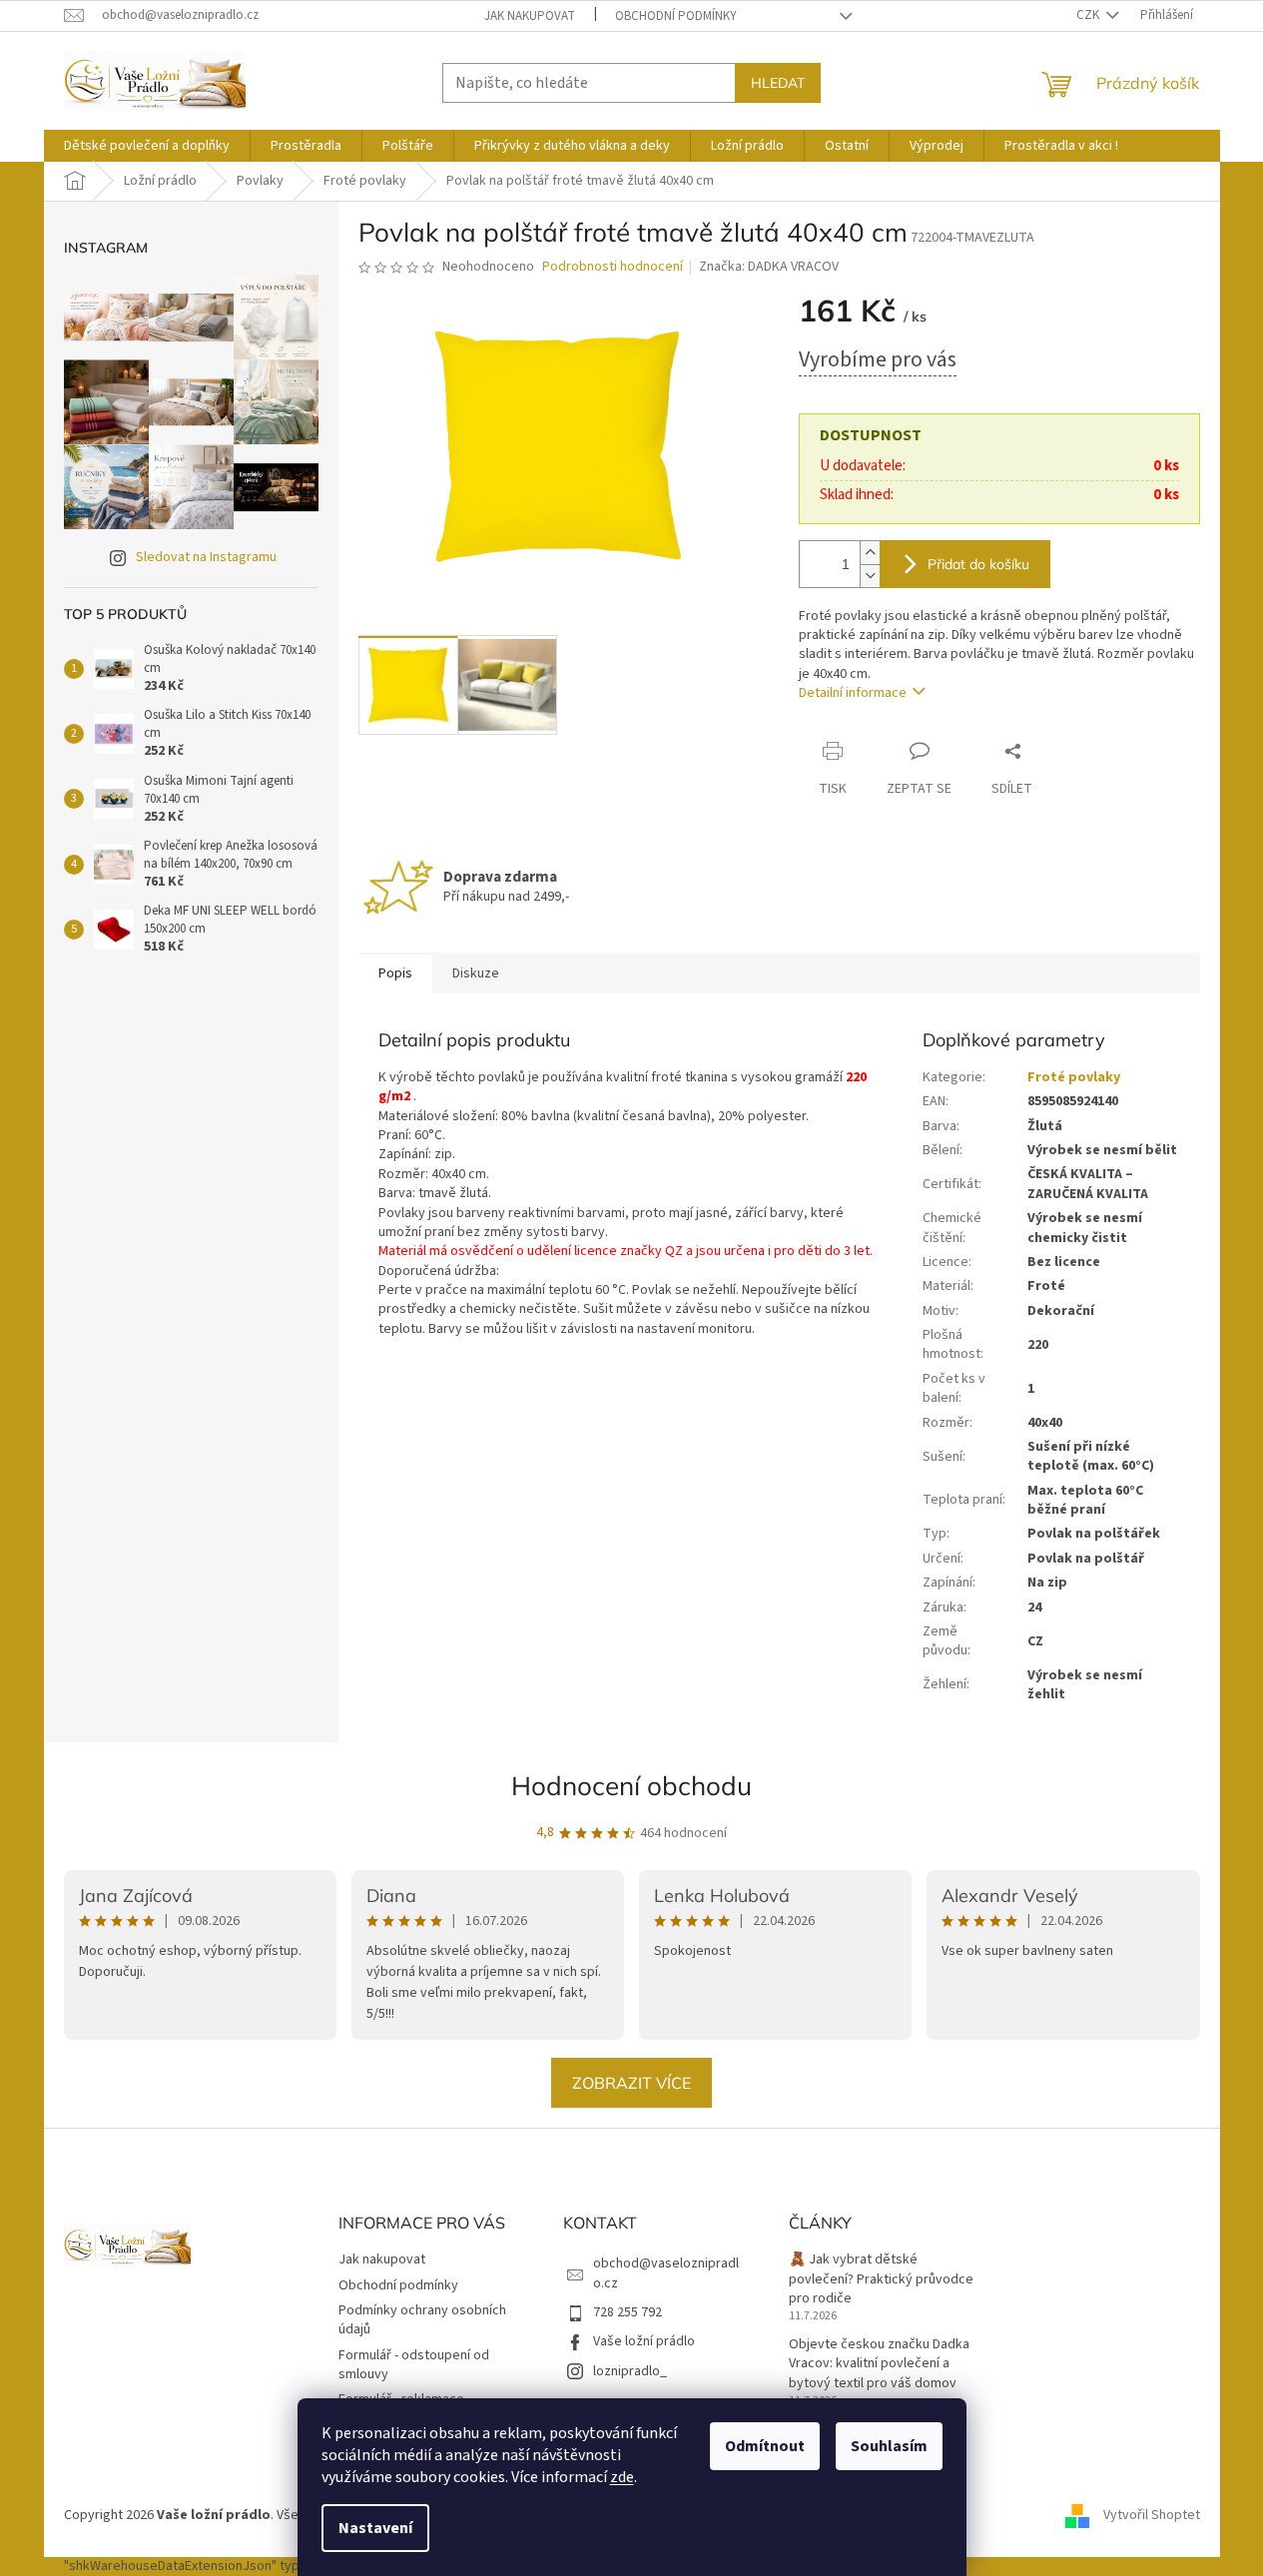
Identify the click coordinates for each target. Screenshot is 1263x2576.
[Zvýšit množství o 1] (870, 553)
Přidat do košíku (978, 564)
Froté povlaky (1074, 1077)
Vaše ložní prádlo (644, 2341)
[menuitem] (147, 146)
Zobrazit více (631, 2083)
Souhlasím (889, 2446)
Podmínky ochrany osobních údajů (422, 2320)
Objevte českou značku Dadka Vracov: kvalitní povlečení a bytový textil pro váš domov (879, 2364)
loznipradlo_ (630, 2371)
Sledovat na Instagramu (206, 557)
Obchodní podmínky (676, 16)
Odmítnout (765, 2446)
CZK (1089, 15)
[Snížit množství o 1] (870, 576)
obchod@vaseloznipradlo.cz (666, 2273)
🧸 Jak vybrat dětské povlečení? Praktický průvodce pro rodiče (881, 2279)
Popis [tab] (395, 973)
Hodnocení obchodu (631, 1786)
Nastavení (375, 2528)
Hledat (778, 83)
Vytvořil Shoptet (1152, 2516)
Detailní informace (853, 693)
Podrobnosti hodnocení (613, 267)
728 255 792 (628, 2312)
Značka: (769, 267)
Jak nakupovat (530, 16)
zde (622, 2477)
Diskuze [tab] (476, 973)
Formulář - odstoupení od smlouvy (414, 2365)
